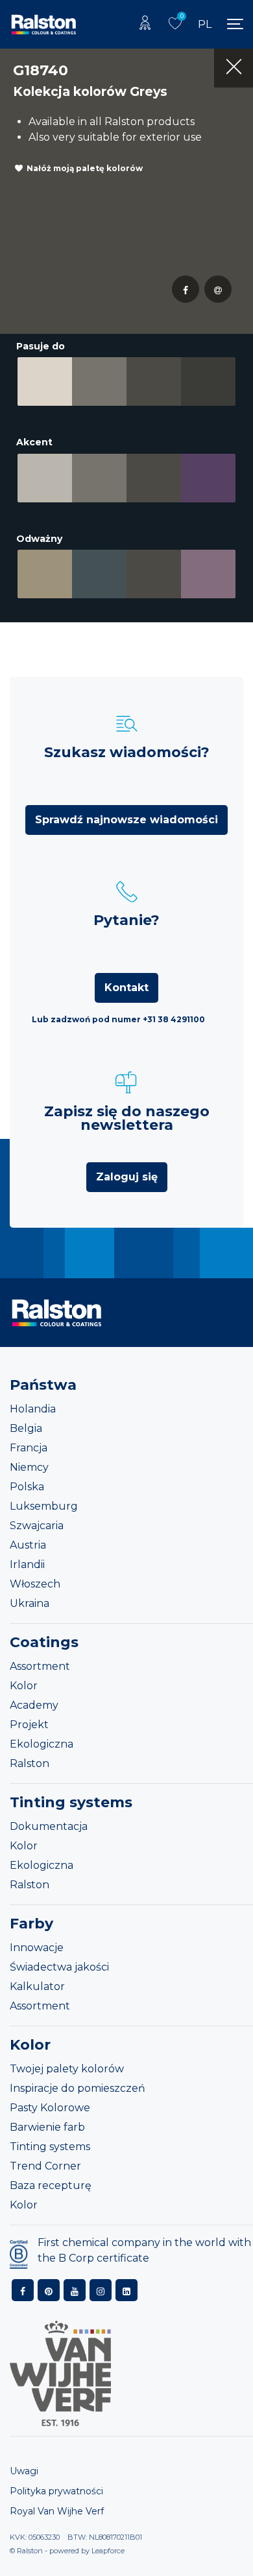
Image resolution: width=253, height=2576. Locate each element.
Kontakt (126, 988)
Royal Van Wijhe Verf (57, 2511)
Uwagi (24, 2471)
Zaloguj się (127, 1177)
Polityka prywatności (56, 2491)
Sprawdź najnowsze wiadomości (126, 820)
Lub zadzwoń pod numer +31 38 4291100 (118, 1019)
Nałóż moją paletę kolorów (85, 168)
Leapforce (108, 2551)
